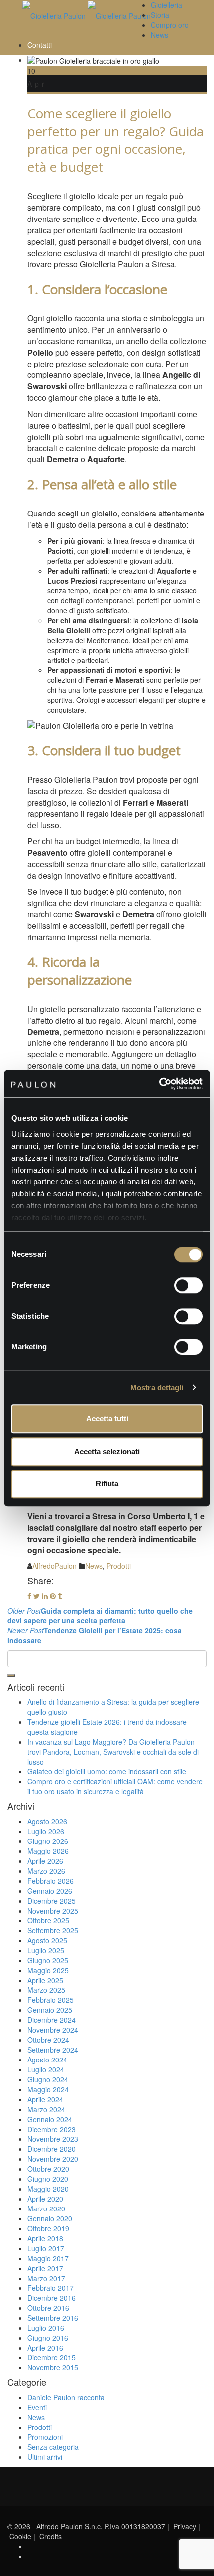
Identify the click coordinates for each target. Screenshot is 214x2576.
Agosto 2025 (47, 1940)
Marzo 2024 (46, 2109)
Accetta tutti (107, 1419)
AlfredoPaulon (54, 1566)
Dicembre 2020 (52, 2149)
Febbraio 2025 (51, 2000)
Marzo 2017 (46, 2278)
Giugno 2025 (48, 1960)
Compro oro (170, 25)
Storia (160, 15)
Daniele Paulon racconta (66, 2397)
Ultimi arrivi (45, 2457)
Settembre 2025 (53, 1930)
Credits (51, 2536)
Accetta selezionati (107, 1451)
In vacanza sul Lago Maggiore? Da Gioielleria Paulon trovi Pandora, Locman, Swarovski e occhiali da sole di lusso (113, 1752)
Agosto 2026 (47, 1821)
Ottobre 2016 (48, 2308)
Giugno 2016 (48, 2338)
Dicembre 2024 (52, 2020)
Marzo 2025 (46, 1990)
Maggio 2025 (48, 1970)
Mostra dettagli (157, 1387)
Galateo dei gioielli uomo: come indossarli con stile (107, 1771)
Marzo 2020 (46, 2208)
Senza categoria (53, 2447)
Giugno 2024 (48, 2079)
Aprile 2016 (45, 2348)
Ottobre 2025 (48, 1920)
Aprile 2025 (45, 1980)
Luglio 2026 (46, 1831)
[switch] (188, 1285)
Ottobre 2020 (48, 2169)
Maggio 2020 (48, 2189)
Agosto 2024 (47, 2060)
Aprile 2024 (45, 2099)
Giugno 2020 (48, 2179)
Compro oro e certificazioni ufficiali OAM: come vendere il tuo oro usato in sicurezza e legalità (115, 1786)
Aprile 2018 (45, 2238)
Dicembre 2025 (52, 1901)
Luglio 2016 (46, 2328)
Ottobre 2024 (48, 2040)
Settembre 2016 (53, 2318)
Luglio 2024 (46, 2069)
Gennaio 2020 (50, 2218)
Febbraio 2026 (51, 1881)
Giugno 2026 (48, 1841)
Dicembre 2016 (52, 2298)
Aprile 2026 (45, 1861)
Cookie (20, 2536)
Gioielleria (166, 5)
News (160, 35)
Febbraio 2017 (51, 2288)
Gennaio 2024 (50, 2119)
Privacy (185, 2526)
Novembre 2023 (53, 2139)
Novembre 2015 (53, 2367)
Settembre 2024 (53, 2050)
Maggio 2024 (48, 2089)
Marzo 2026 (46, 1871)
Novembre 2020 (53, 2159)
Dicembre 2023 (52, 2129)
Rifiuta (107, 1484)
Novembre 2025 (53, 1911)
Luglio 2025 (46, 1950)
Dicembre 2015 (52, 2357)
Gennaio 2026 (50, 1891)
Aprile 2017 (45, 2268)
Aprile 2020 (45, 2199)
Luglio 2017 (46, 2248)
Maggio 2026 (48, 1851)
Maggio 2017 (48, 2258)
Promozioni (45, 2437)
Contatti (40, 45)
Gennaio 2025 (50, 2010)
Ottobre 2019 (48, 2228)
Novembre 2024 (53, 2030)
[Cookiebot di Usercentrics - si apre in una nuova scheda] (159, 1084)
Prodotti (119, 1566)
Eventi (37, 2407)
